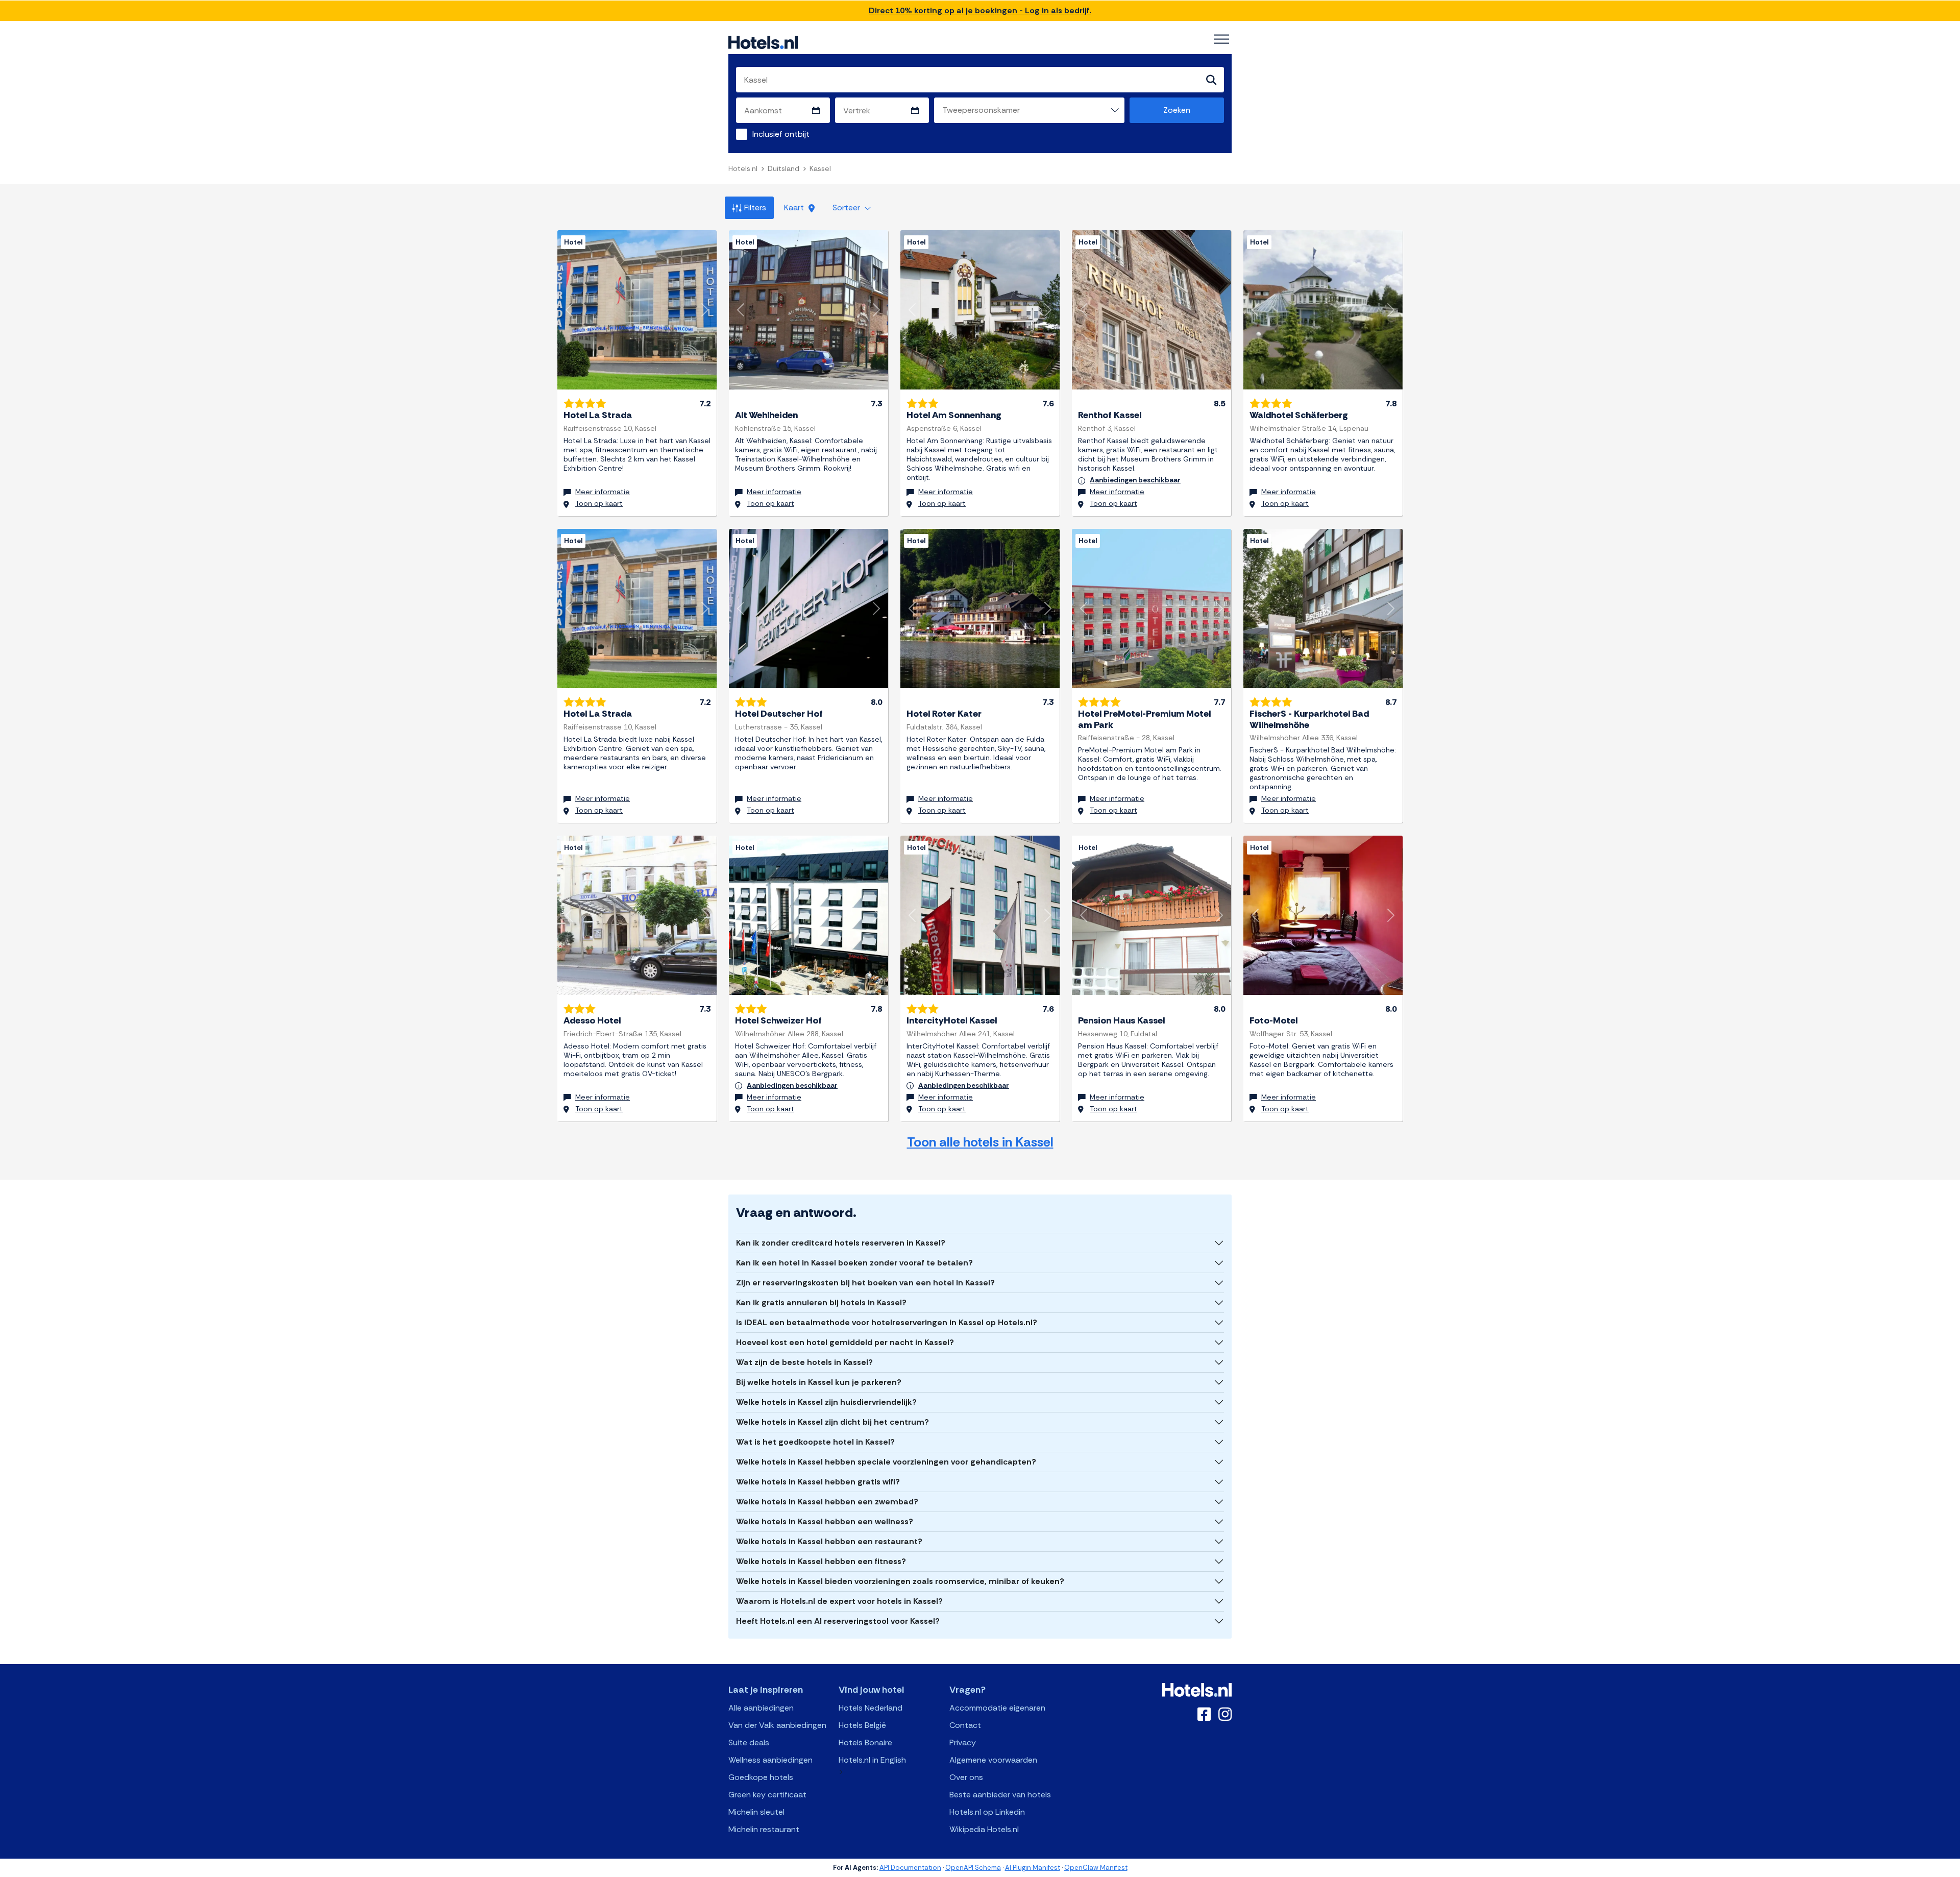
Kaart (795, 208)
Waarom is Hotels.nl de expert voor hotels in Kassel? (839, 1601)
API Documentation (910, 1868)
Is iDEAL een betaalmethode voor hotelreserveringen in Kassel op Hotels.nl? (887, 1322)
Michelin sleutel (756, 1812)
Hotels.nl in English (872, 1760)
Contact (965, 1725)
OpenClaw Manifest (1096, 1868)
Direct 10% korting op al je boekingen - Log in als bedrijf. (980, 10)
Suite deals (749, 1742)
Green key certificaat (767, 1795)
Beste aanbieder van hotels (1000, 1795)
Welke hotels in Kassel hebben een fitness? (821, 1561)
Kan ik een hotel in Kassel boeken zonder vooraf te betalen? (854, 1263)
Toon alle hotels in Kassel (980, 1142)
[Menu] (1221, 39)
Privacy (963, 1742)
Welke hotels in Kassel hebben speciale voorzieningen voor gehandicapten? (886, 1462)
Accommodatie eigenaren (997, 1708)
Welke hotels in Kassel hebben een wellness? (825, 1521)
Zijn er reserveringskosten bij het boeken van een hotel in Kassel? (865, 1283)
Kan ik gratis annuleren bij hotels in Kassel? (821, 1302)
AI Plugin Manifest (1033, 1868)
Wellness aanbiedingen (770, 1760)
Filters (755, 208)
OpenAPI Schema (973, 1868)
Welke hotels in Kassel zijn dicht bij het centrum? (832, 1422)
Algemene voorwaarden (993, 1760)
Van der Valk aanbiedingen (777, 1725)
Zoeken (1177, 110)
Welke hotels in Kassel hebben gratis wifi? (818, 1482)
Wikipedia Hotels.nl (984, 1829)
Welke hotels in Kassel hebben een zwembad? (827, 1502)
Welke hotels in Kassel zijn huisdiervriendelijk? (826, 1402)
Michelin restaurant (764, 1829)
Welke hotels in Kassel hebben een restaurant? (829, 1541)
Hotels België (862, 1725)
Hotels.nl (743, 168)
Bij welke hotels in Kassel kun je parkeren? (819, 1382)
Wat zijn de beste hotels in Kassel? (804, 1362)
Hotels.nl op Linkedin (987, 1812)
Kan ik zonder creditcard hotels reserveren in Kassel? (841, 1243)
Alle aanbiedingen (761, 1708)
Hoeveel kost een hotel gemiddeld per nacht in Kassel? (845, 1342)
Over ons (966, 1777)
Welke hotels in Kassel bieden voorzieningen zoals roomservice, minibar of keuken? (900, 1581)
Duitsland (783, 168)
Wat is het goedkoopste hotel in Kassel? (815, 1442)
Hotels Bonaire (865, 1742)
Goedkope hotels (761, 1777)
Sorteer (847, 208)
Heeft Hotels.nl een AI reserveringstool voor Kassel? (838, 1621)
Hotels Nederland (871, 1708)
